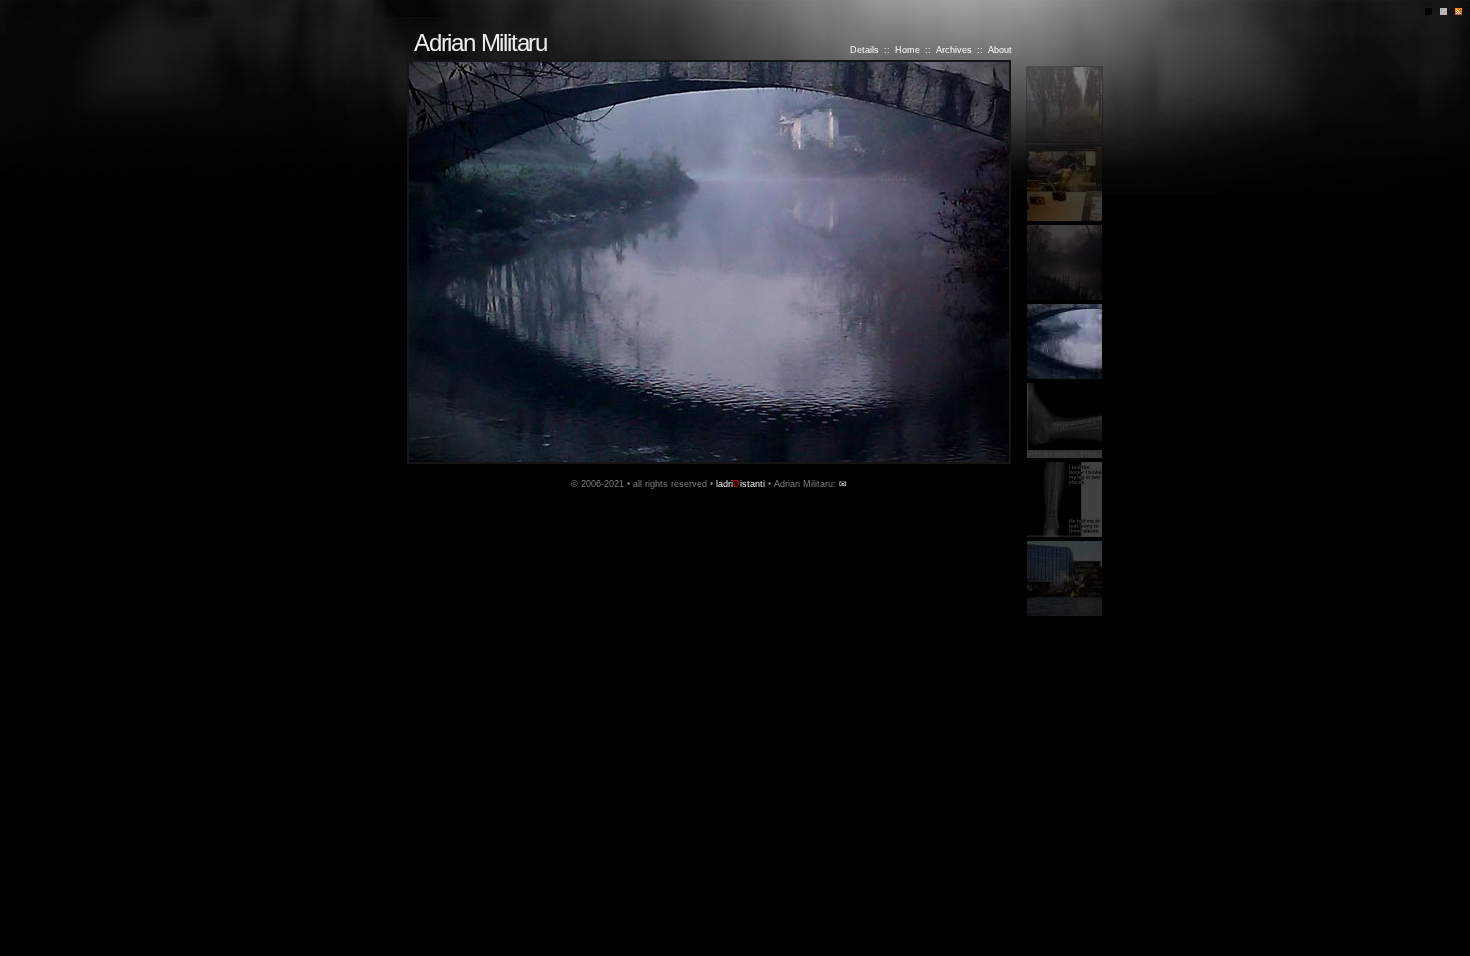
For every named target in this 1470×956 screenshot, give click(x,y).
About (1000, 50)
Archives (954, 50)
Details (864, 50)
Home (907, 50)
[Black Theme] (1432, 20)
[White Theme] (1447, 20)
